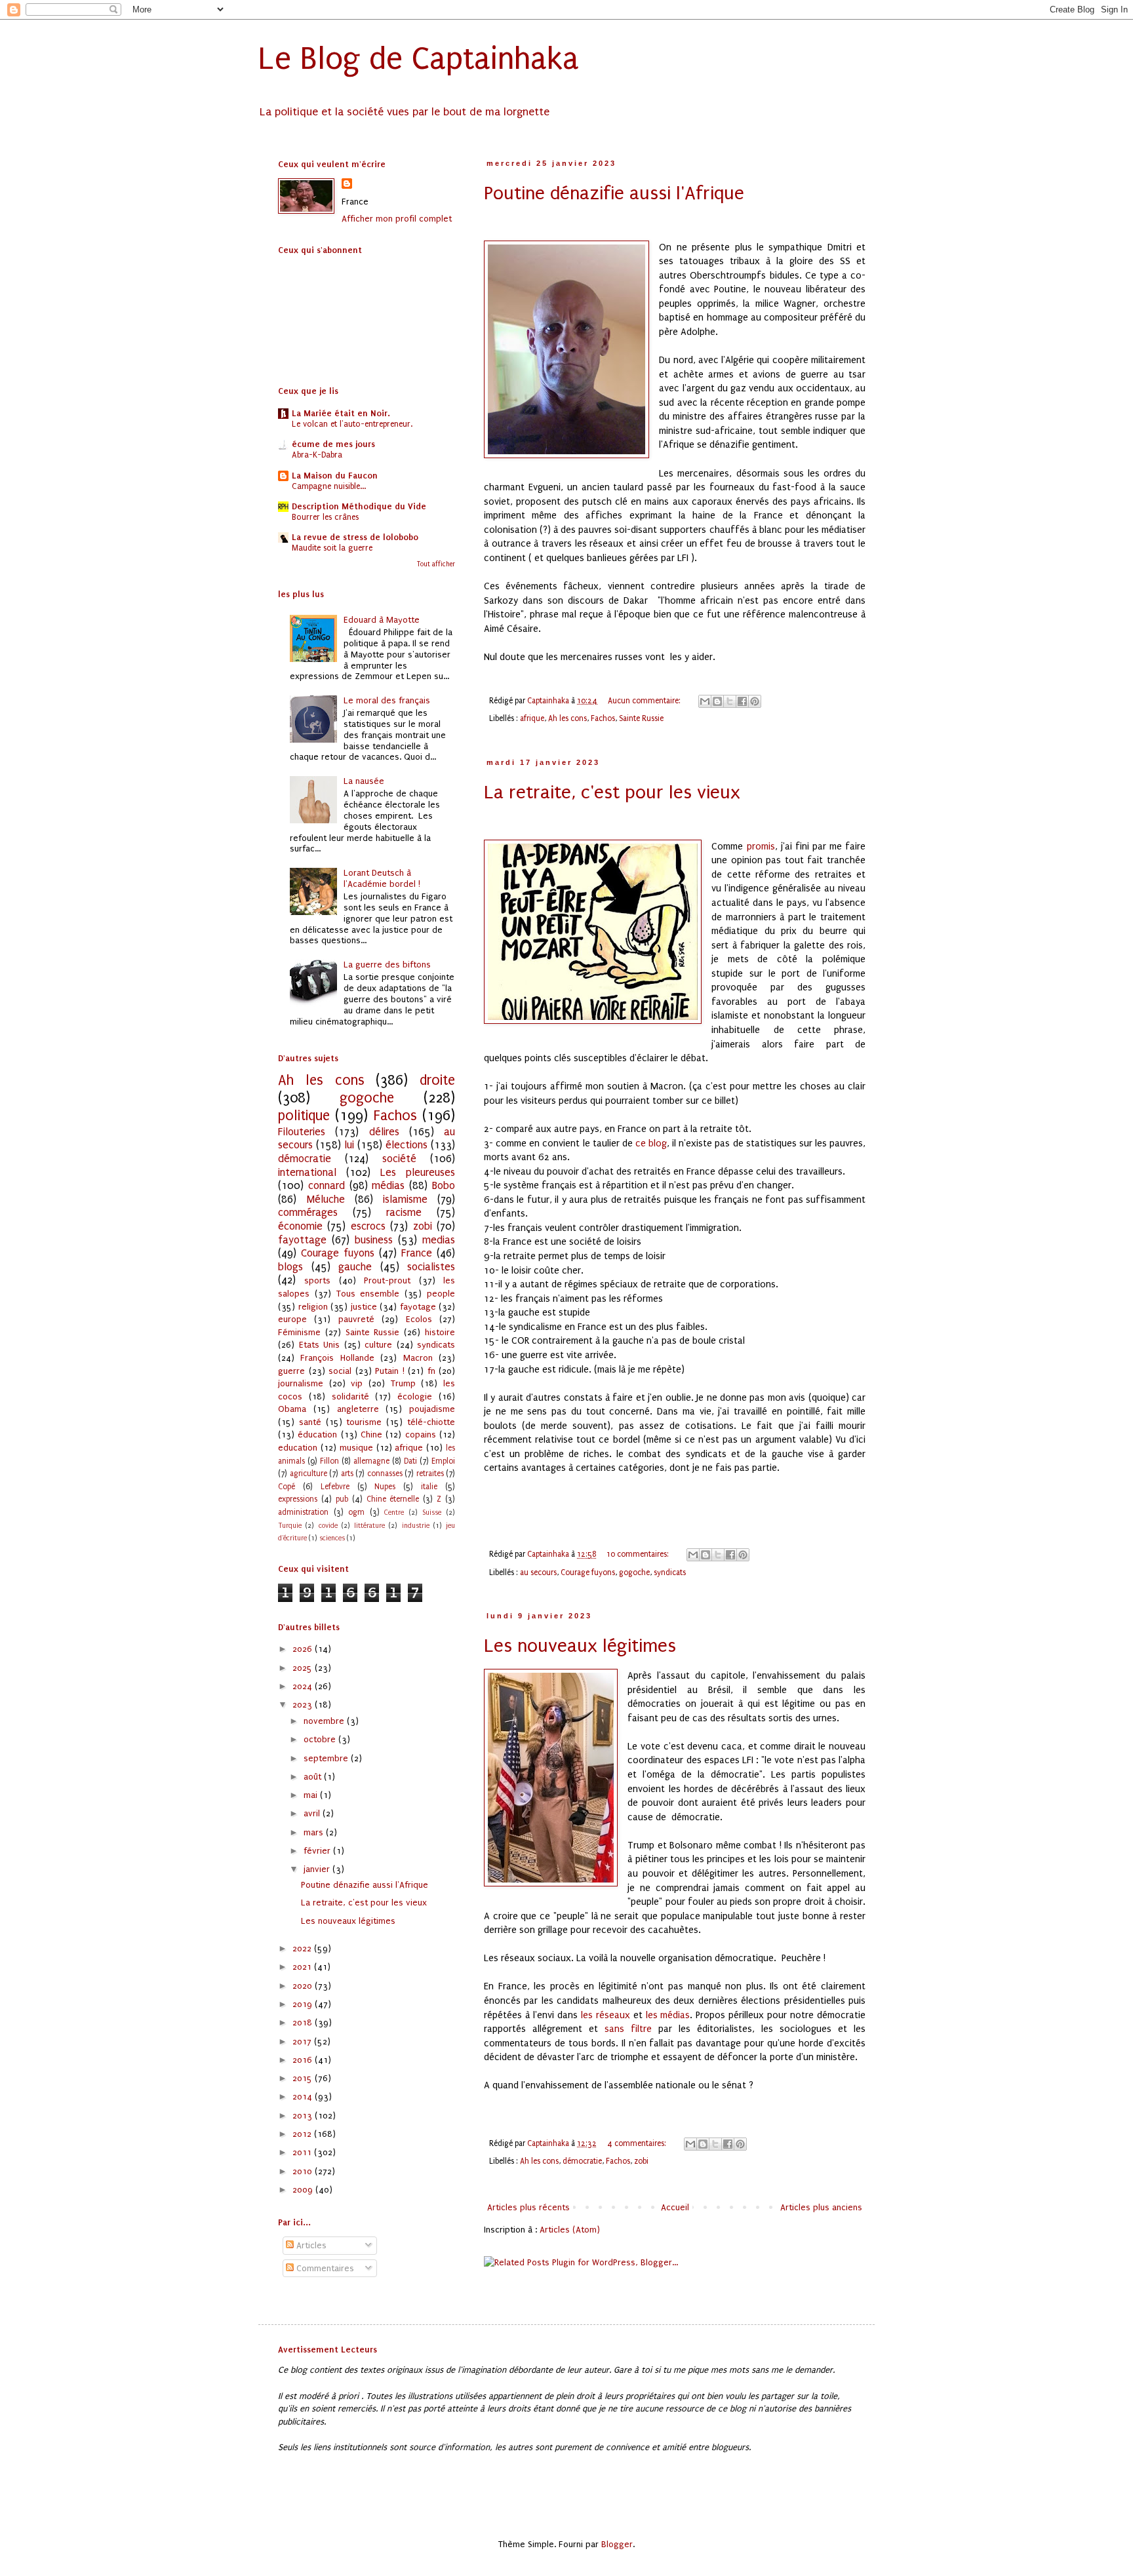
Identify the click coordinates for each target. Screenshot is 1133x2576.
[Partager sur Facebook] (742, 701)
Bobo (444, 1186)
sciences (332, 1538)
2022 (303, 1948)
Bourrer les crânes (325, 517)
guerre (291, 1371)
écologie (415, 1396)
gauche (355, 1267)
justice (364, 1307)
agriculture (308, 1473)
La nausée (364, 781)
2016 (304, 2060)
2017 (303, 2041)
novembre (325, 1721)
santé (310, 1422)
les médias (668, 2015)
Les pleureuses (418, 1173)
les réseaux (606, 2015)
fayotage (418, 1307)
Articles (310, 2245)
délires (384, 1132)
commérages (308, 1213)
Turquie (290, 1526)
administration (303, 1512)
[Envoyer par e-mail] (705, 701)
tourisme (364, 1422)
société (399, 1159)
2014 (304, 2097)
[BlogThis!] (717, 701)
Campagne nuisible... (329, 486)
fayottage (302, 1240)
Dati (410, 1461)
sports (317, 1280)
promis (761, 847)
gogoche (634, 1572)
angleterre (358, 1409)
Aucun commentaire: (645, 701)
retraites (430, 1473)
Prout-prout (387, 1280)
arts (347, 1473)
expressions (298, 1499)
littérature (369, 1526)
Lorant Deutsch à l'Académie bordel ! (382, 878)
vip (357, 1383)
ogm (356, 1512)
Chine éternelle (393, 1499)
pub (342, 1499)
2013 (304, 2116)
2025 (304, 1668)
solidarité (350, 1396)
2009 (304, 2190)
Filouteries (302, 1132)
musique (356, 1448)
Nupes (385, 1487)
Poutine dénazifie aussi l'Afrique (614, 193)
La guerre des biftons (387, 965)
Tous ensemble (368, 1294)
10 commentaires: (639, 1554)
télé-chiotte (431, 1422)
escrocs (368, 1226)
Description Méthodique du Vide (359, 506)
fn (431, 1371)
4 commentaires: (638, 2143)
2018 (304, 2022)
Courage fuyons (588, 1572)
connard (327, 1186)
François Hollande (337, 1358)
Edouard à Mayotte (382, 620)
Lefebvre (335, 1487)
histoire (440, 1332)
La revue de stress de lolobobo (355, 537)
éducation (317, 1434)
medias (439, 1240)
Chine (371, 1434)
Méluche (326, 1200)
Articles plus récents (528, 2207)
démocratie (582, 2161)
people (441, 1294)
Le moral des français (387, 700)
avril (313, 1813)
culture (378, 1345)
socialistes (431, 1267)
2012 (303, 2134)
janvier (318, 1869)
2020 (304, 1986)
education (298, 1448)
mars (315, 1832)
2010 (304, 2171)
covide (328, 1526)
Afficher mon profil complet (397, 219)
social (340, 1371)
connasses (385, 1473)
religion (313, 1307)
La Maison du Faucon (335, 476)
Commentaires (324, 2268)
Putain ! (390, 1371)
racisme (404, 1213)
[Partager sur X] (730, 701)
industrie (416, 1526)
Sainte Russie (641, 718)
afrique (532, 718)
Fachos (603, 718)
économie (300, 1226)
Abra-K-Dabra (317, 455)
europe (292, 1319)
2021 (303, 1967)
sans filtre (628, 2029)
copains (421, 1434)
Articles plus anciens (821, 2207)
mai (312, 1795)
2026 (304, 1649)
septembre (327, 1758)
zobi (641, 2161)
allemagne (371, 1461)
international (307, 1173)
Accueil (675, 2207)
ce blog (650, 1143)
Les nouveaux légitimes (580, 1646)
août (314, 1777)
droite (437, 1081)
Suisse (432, 1512)
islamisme (405, 1200)
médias (388, 1186)
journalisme (301, 1383)
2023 (304, 1705)
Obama (292, 1409)
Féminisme (299, 1332)
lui (349, 1145)
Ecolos (419, 1319)
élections (407, 1145)
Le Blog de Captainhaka (419, 59)
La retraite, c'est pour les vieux (612, 792)
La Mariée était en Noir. (341, 413)
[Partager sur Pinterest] (755, 701)
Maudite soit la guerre (332, 548)
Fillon (329, 1461)
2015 (304, 2078)
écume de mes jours (333, 444)
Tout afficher (436, 564)
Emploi (443, 1461)
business (374, 1240)
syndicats (670, 1572)
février (318, 1851)
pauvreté (356, 1319)
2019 (304, 2004)
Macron (418, 1358)
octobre (321, 1739)
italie (429, 1487)
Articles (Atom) (570, 2230)
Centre (394, 1512)
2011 (303, 2152)
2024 (304, 1686)
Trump (403, 1383)
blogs (290, 1267)
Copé (287, 1487)
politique (304, 1116)
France (417, 1253)
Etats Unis (320, 1345)
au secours (538, 1572)
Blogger (617, 2544)
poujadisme (432, 1409)
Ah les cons (567, 718)
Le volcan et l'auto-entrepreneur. (352, 424)
